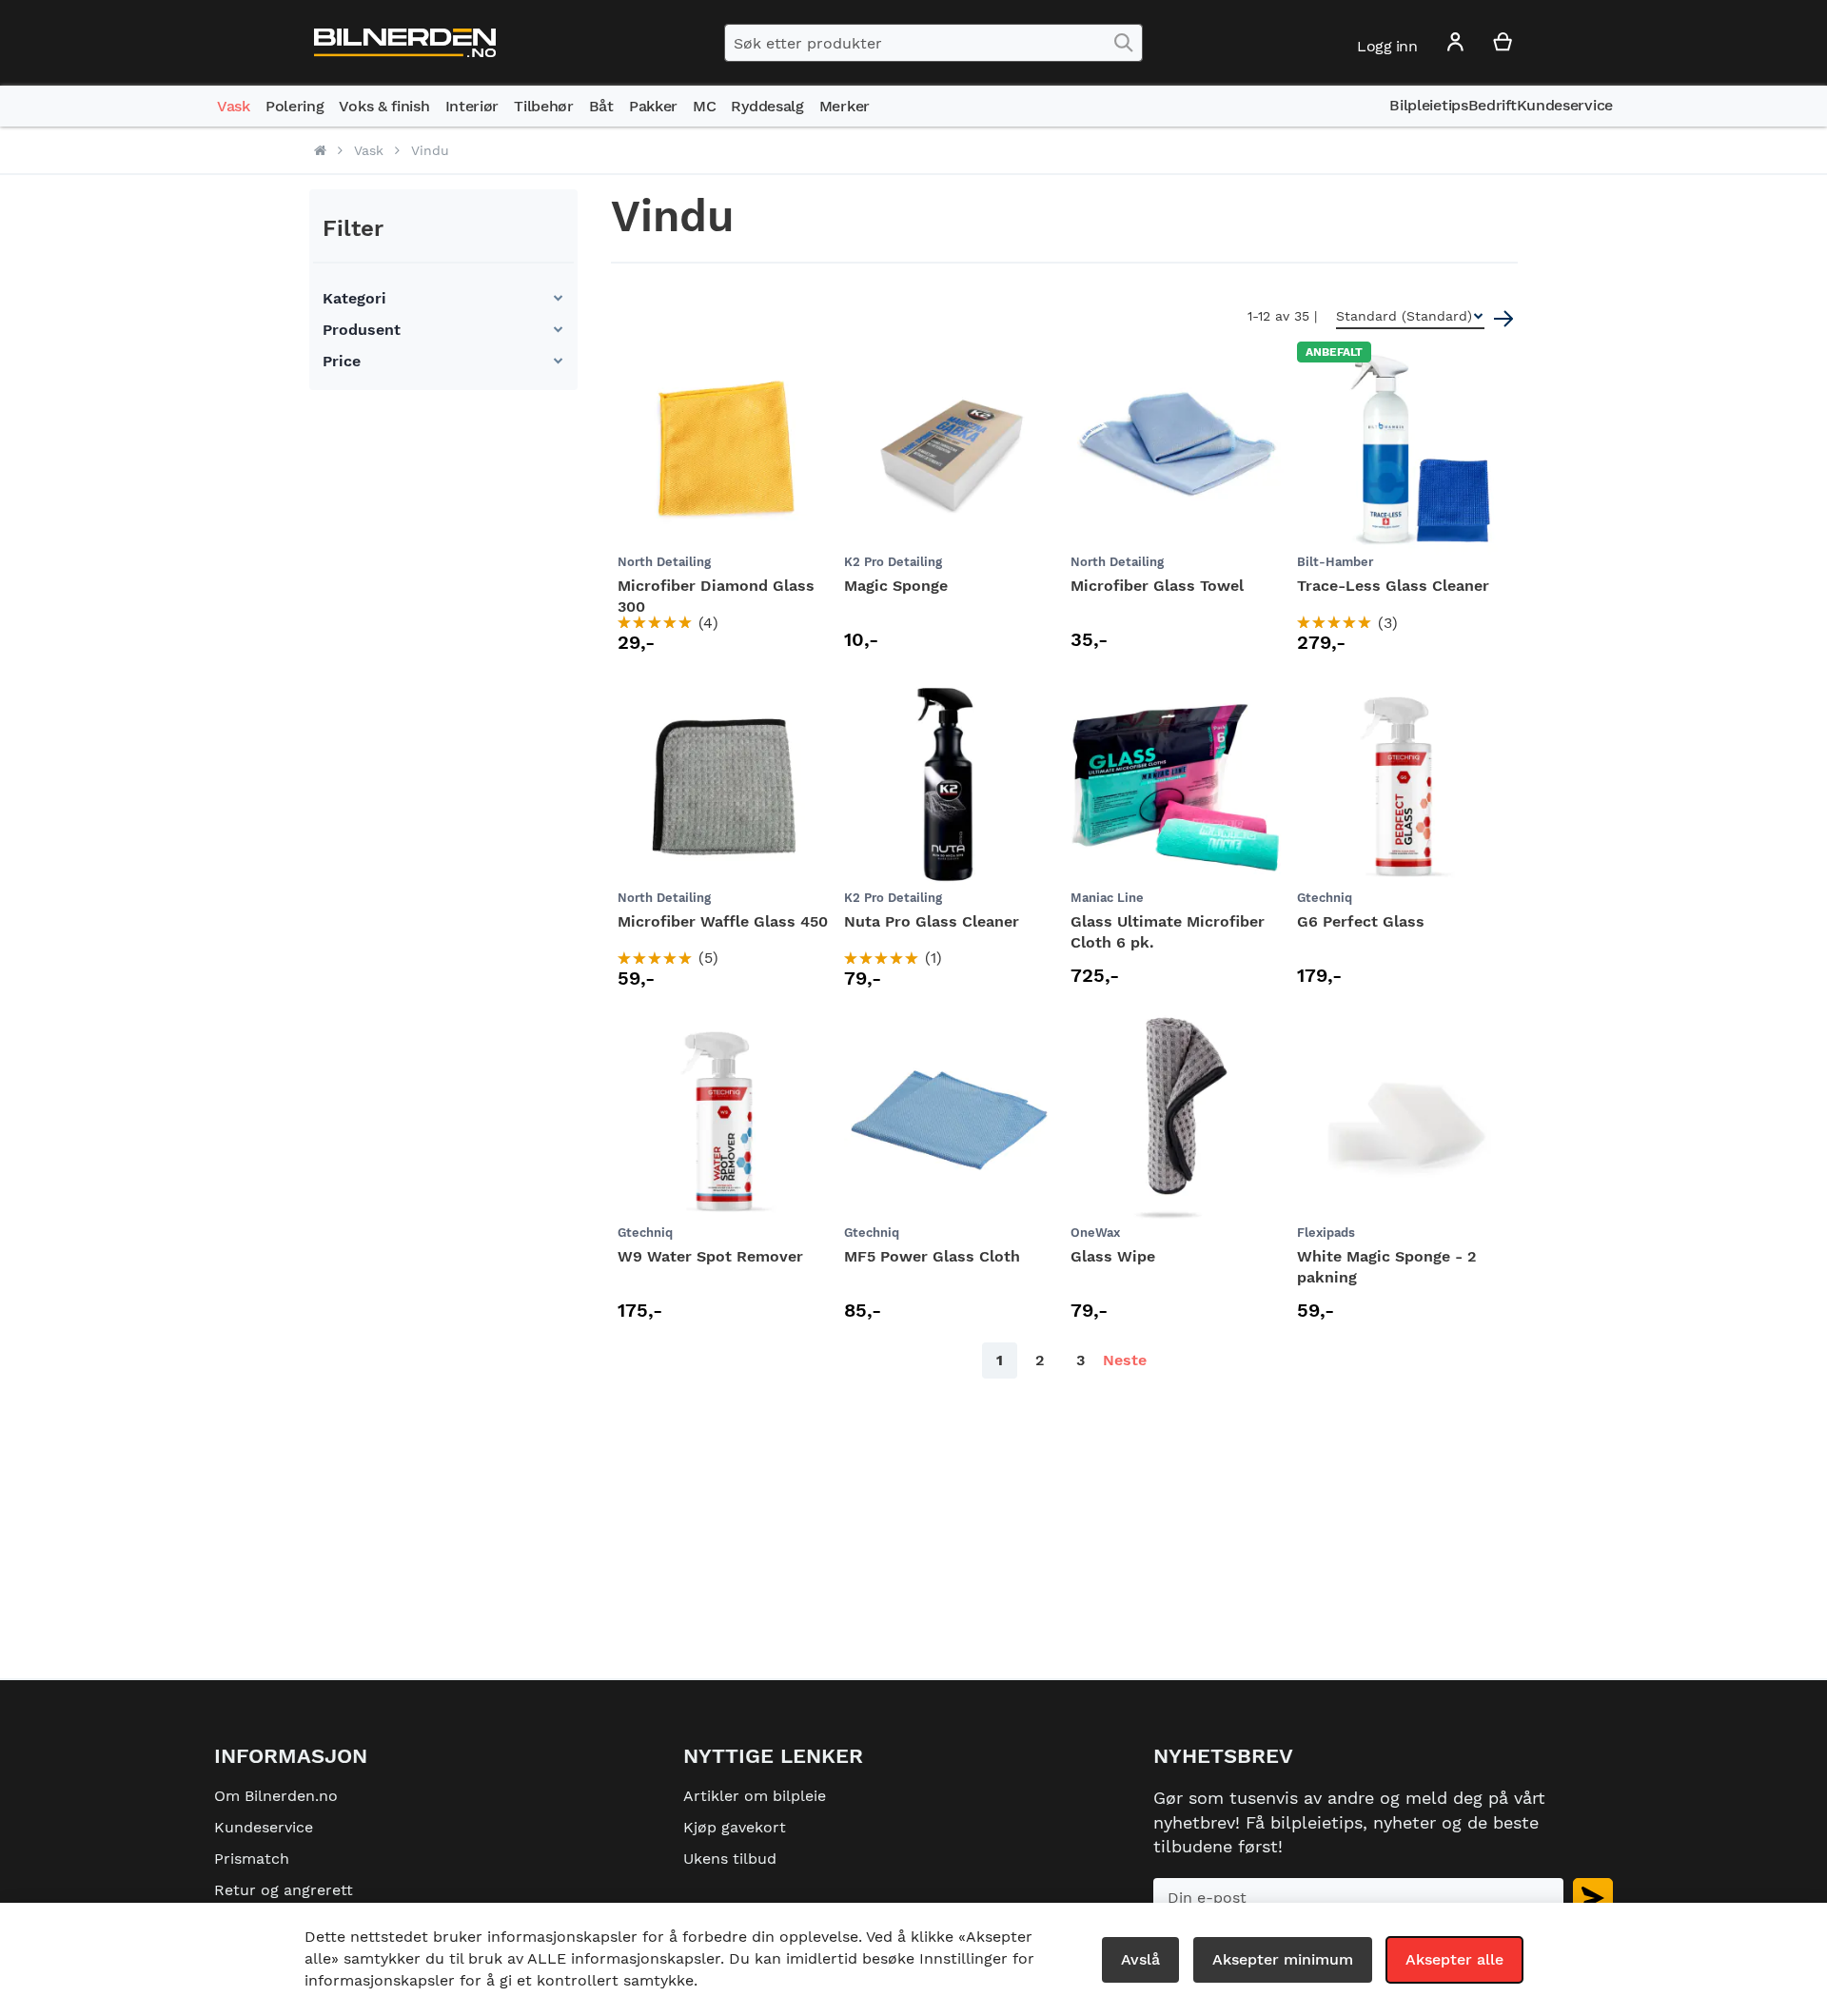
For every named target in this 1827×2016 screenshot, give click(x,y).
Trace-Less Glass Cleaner (1393, 586)
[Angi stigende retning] (1503, 319)
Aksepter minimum (1283, 1959)
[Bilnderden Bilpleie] (405, 43)
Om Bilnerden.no (276, 1796)
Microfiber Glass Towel (1157, 586)
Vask (369, 150)
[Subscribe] (1593, 1898)
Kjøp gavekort (735, 1827)
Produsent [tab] (362, 330)
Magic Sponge (896, 586)
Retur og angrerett (284, 1890)
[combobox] (933, 43)
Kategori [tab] (354, 298)
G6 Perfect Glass (1361, 921)
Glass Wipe (1113, 1256)
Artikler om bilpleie (755, 1796)
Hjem (320, 150)
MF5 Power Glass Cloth (932, 1256)
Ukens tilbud (730, 1859)
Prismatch (252, 1859)
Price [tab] (342, 361)
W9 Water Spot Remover (710, 1256)
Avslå (1140, 1959)
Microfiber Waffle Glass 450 (723, 921)
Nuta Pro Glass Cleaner (932, 921)
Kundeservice (264, 1827)
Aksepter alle (1454, 1959)
